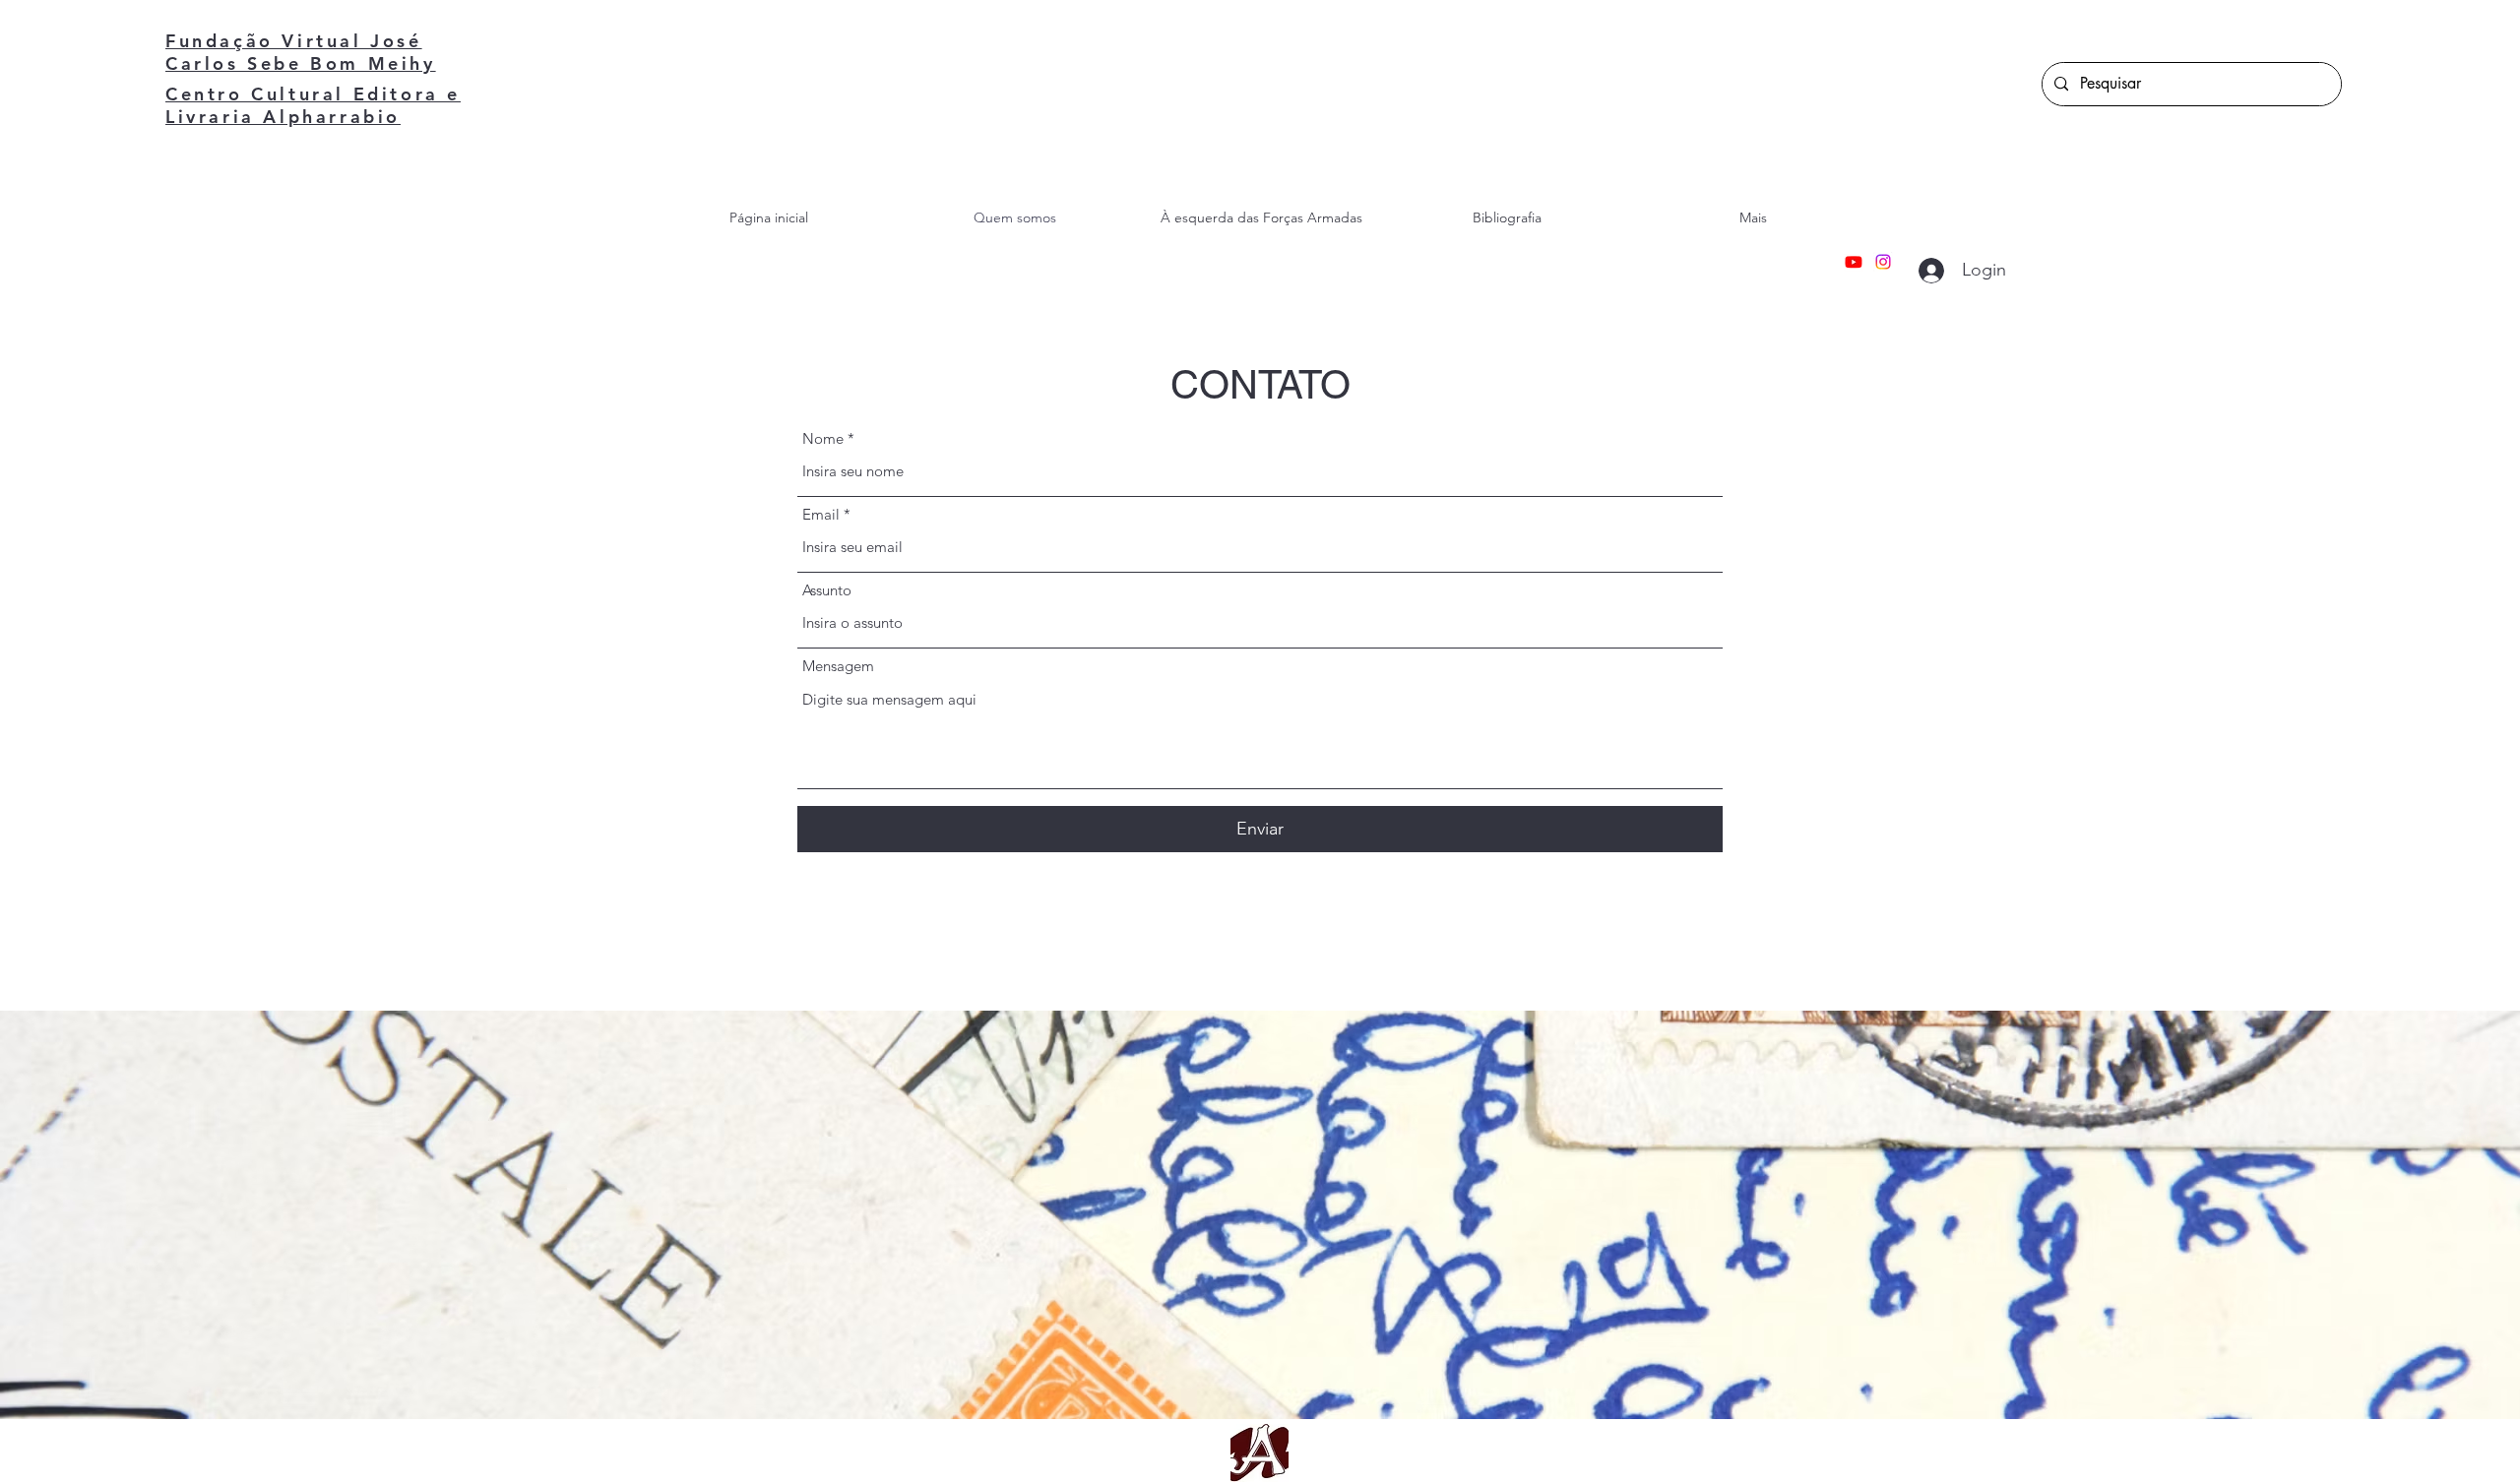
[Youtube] (1854, 262)
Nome (823, 438)
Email (821, 514)
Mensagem (838, 666)
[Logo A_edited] (1260, 1453)
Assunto (827, 590)
